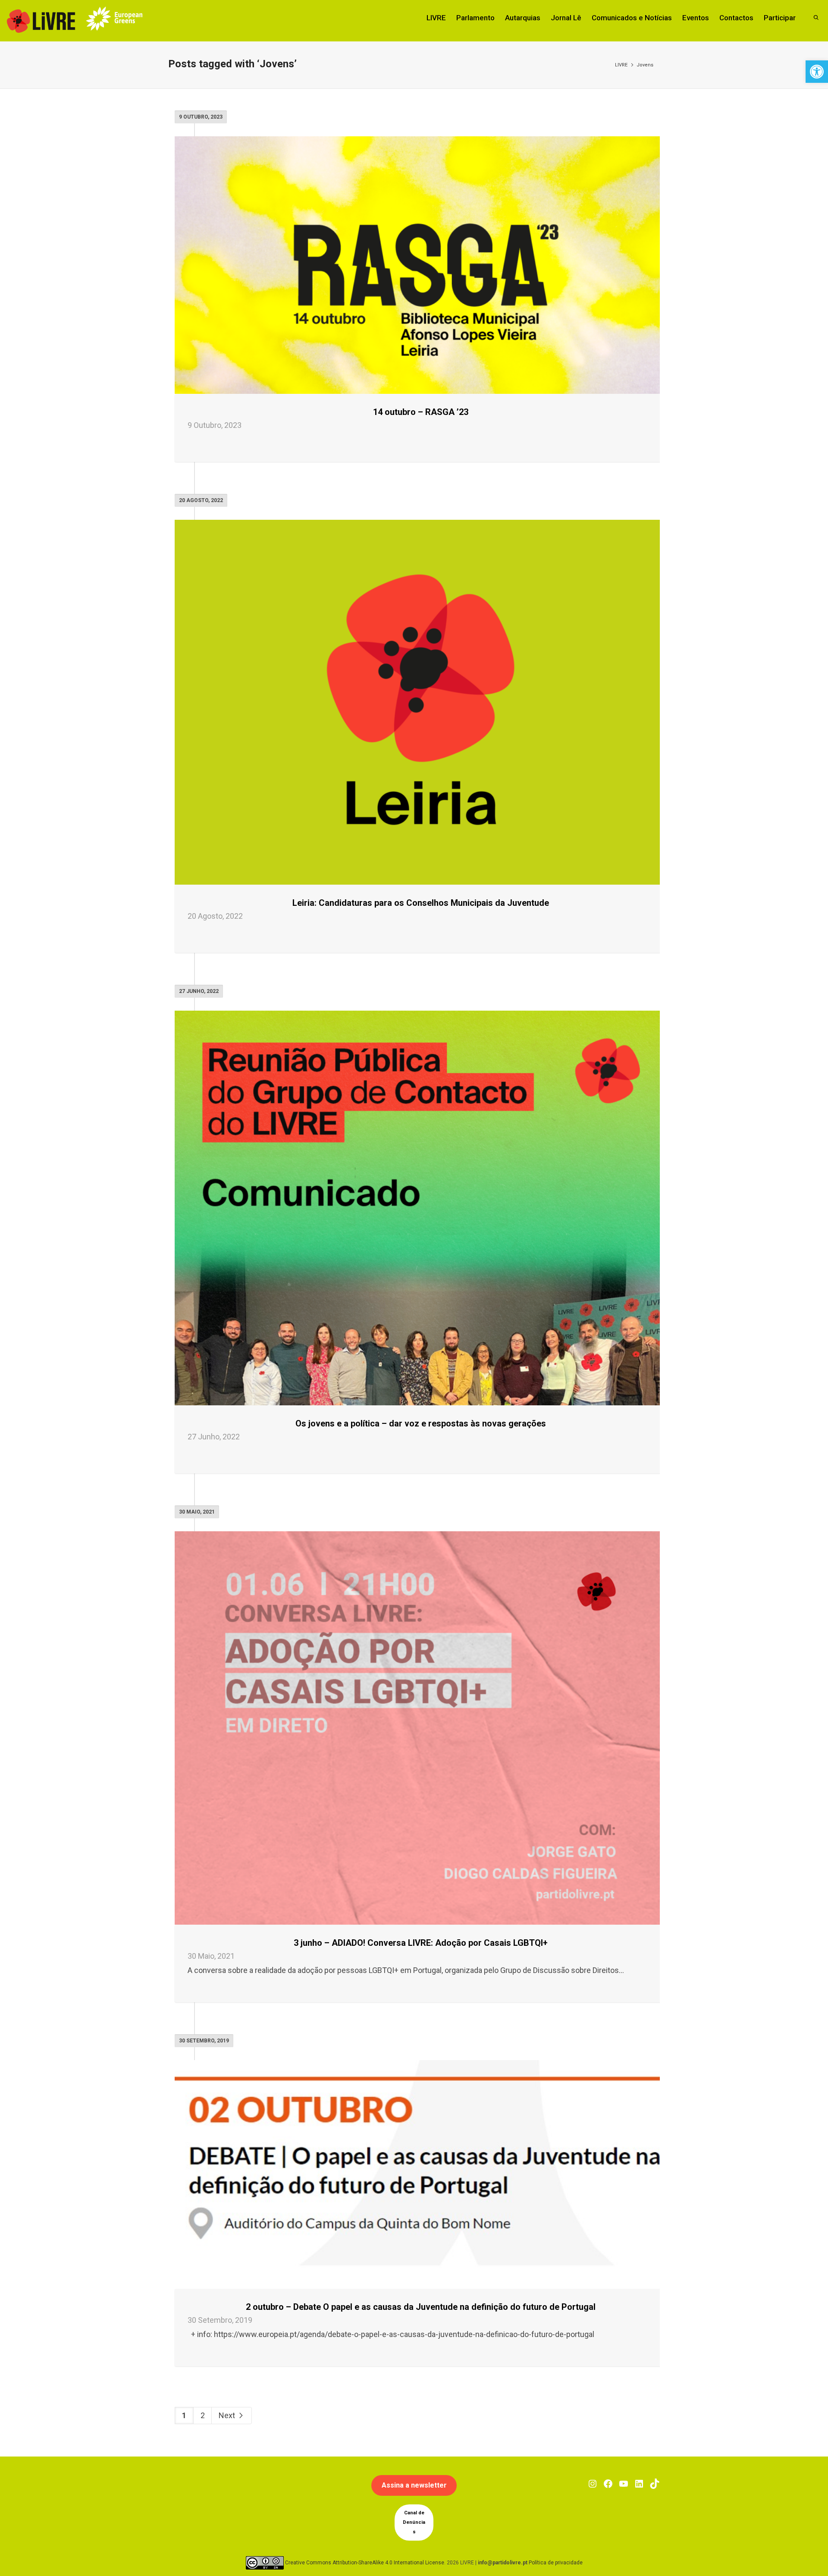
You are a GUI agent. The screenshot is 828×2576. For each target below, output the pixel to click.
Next (228, 2415)
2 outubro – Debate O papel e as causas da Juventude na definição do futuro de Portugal (421, 2307)
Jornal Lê (566, 18)
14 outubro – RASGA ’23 (421, 412)
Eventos (696, 18)
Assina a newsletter (414, 2485)
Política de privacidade (556, 2563)
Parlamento (475, 18)
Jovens (645, 65)
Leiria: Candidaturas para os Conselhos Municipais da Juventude (421, 903)
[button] (817, 72)
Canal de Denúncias (414, 2522)
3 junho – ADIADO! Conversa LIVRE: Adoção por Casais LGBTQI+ (421, 1943)
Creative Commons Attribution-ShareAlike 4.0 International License (365, 2563)
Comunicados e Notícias (632, 18)
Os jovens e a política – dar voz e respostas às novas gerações (421, 1423)
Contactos (736, 18)
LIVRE (436, 18)
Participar (780, 18)
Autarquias (523, 18)
